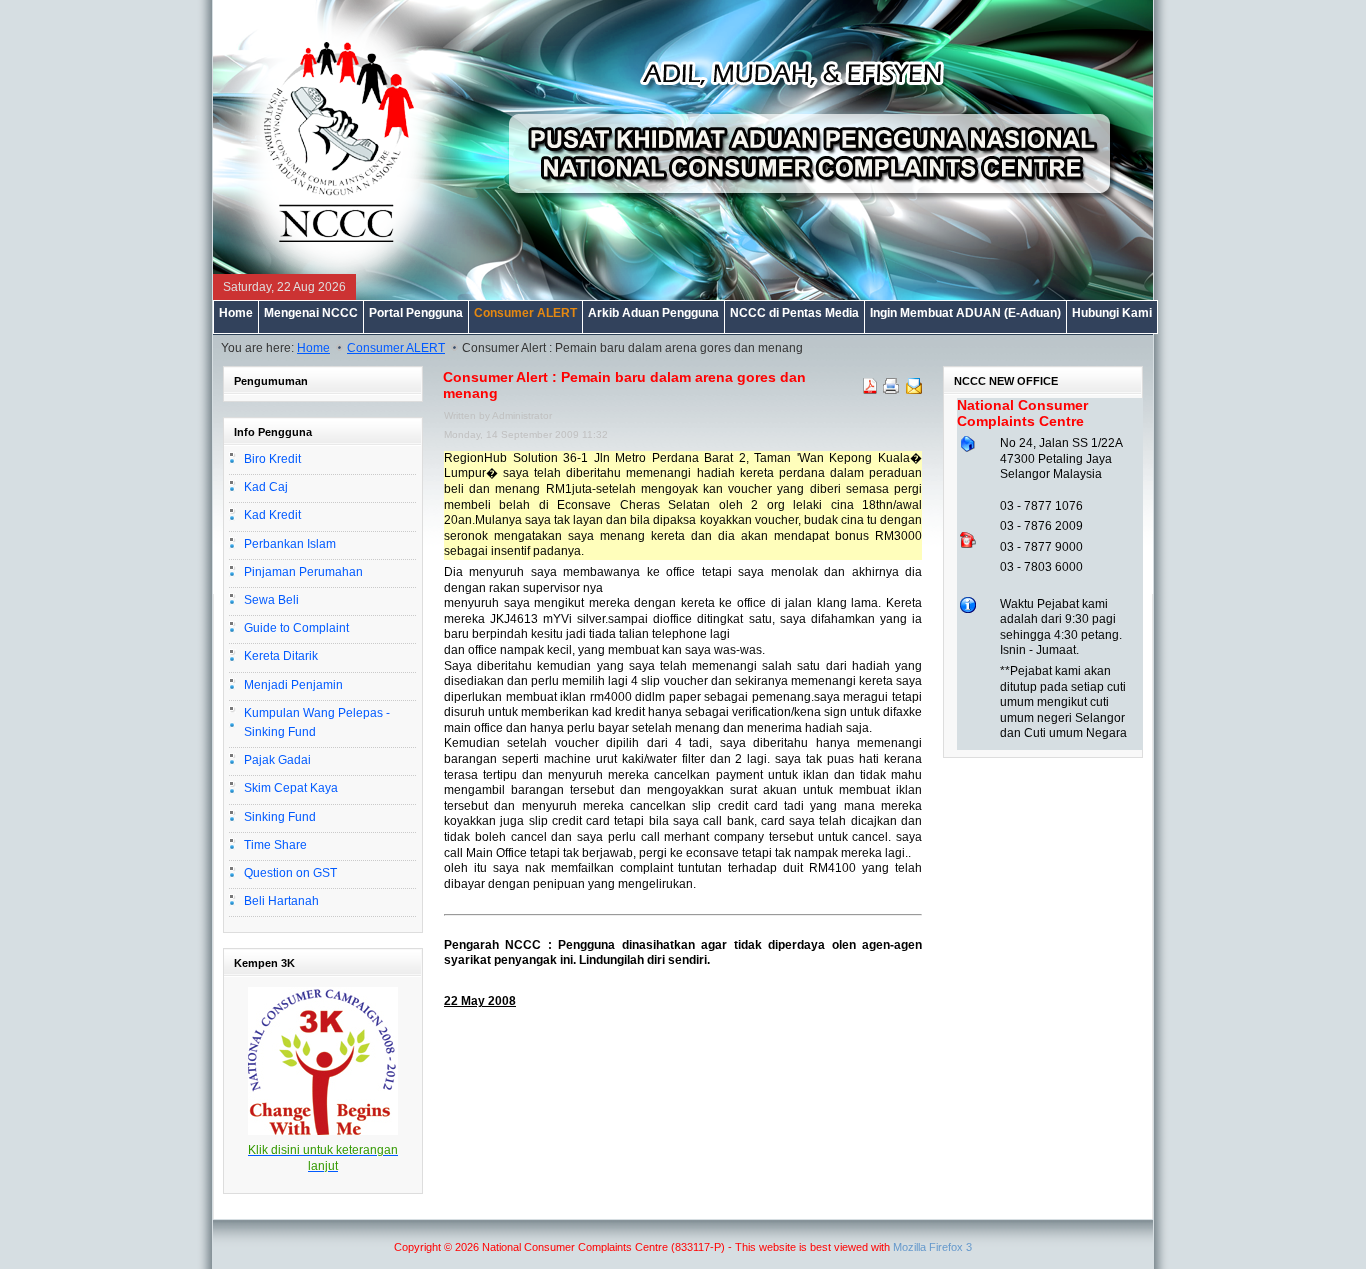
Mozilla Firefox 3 (932, 1247)
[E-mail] (914, 390)
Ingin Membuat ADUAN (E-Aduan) (965, 313)
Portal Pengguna (416, 313)
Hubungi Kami (1112, 313)
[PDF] (870, 390)
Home (236, 313)
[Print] (892, 391)
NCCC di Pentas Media (794, 313)
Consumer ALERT (525, 313)
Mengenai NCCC (311, 313)
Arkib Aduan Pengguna (653, 313)
